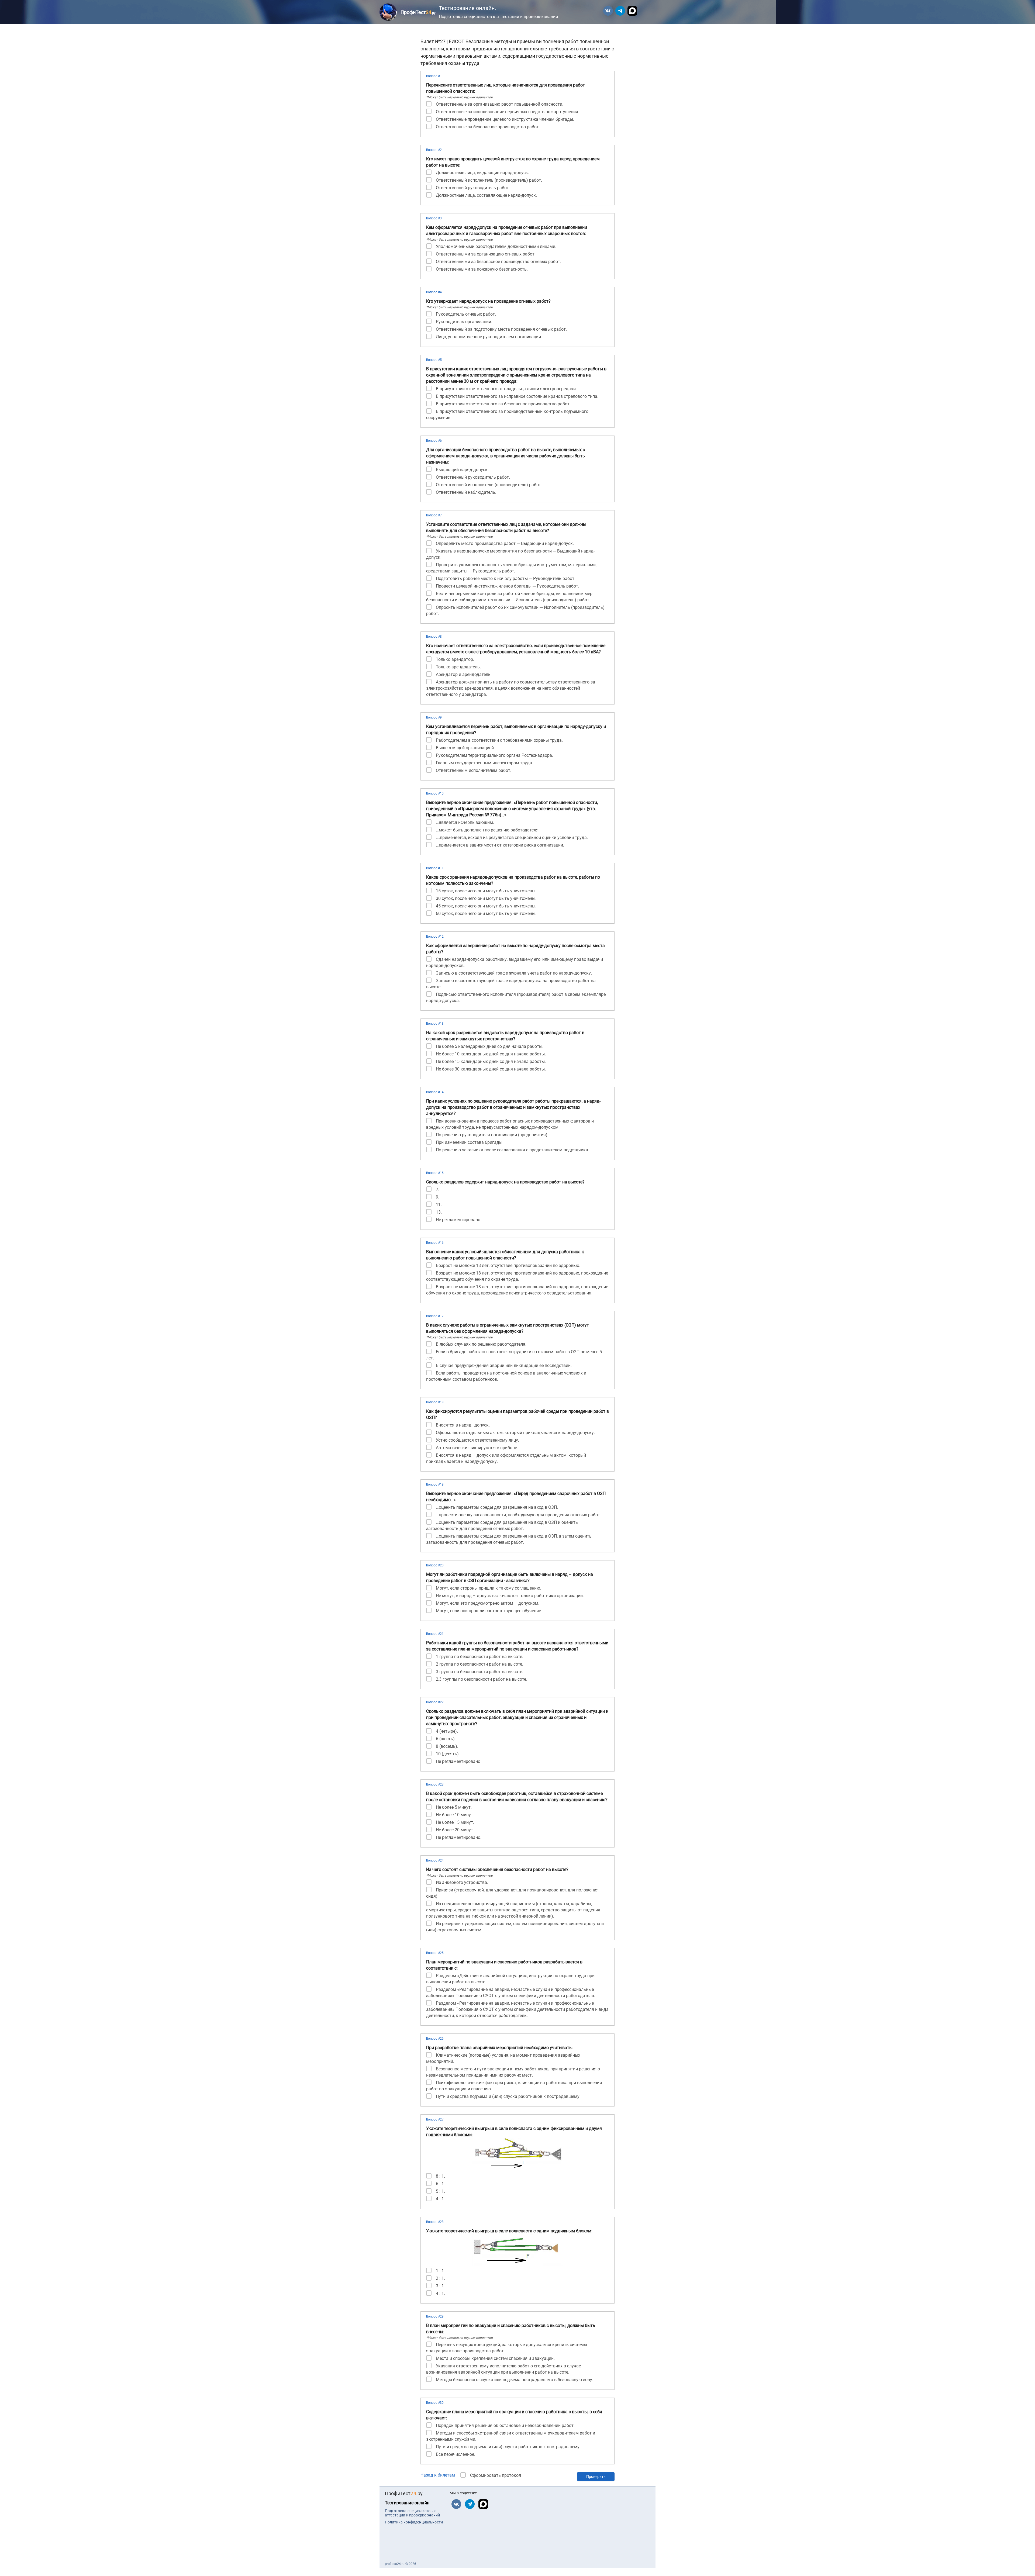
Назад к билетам (438, 2475)
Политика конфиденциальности (414, 2522)
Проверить (596, 2477)
